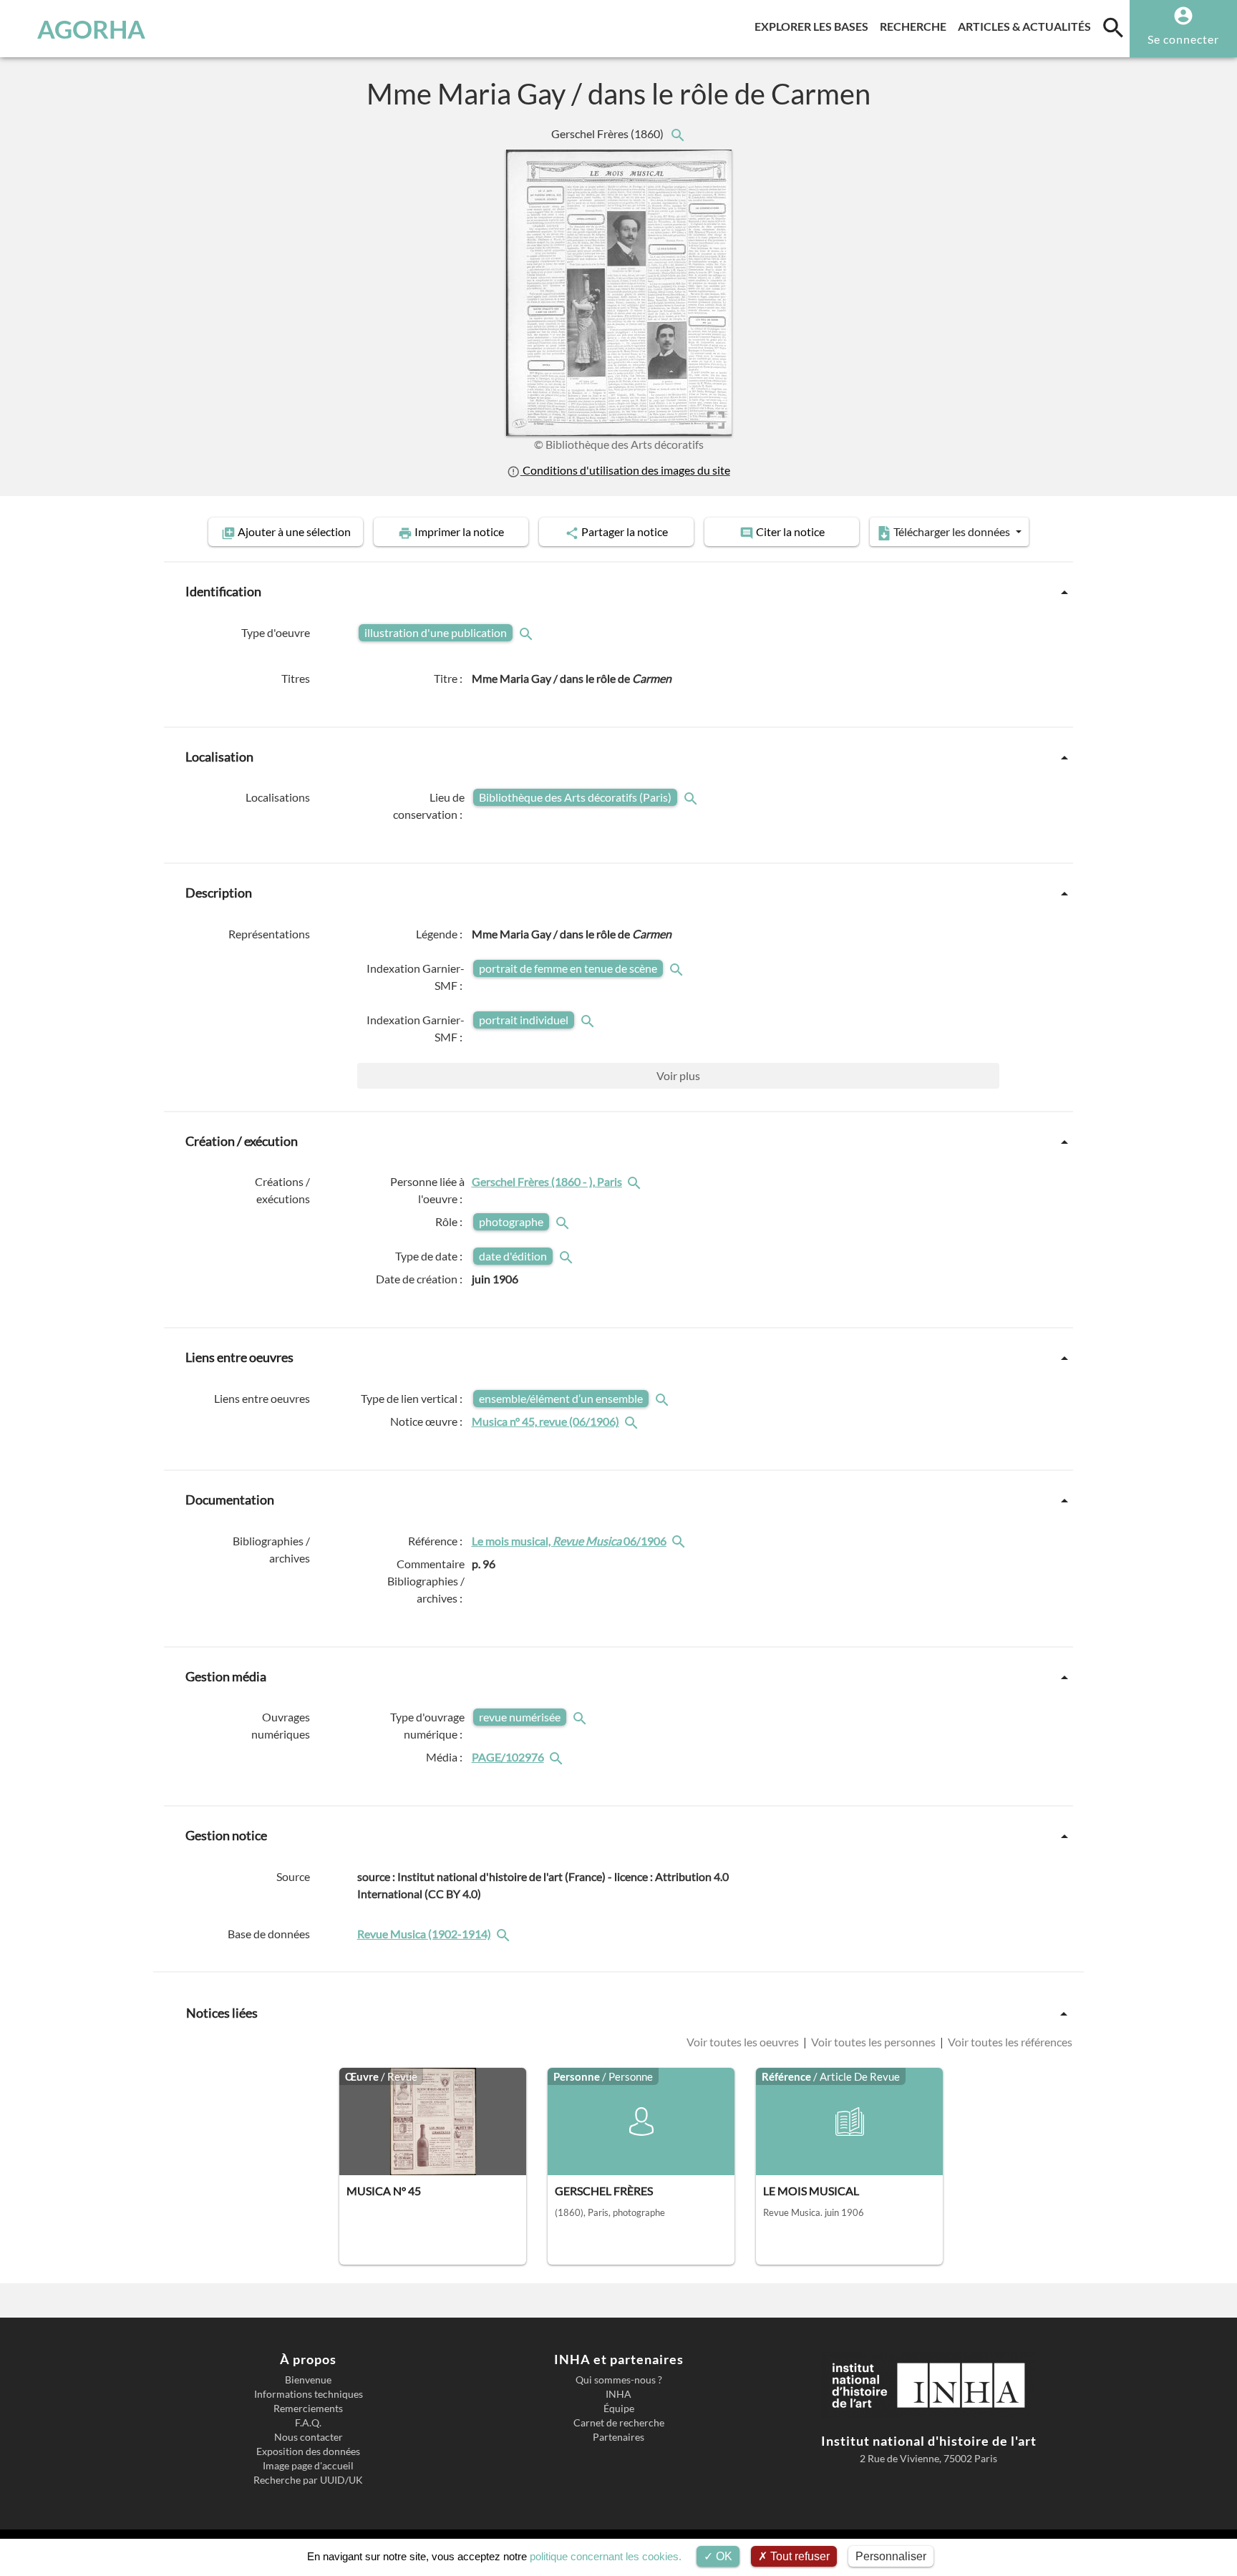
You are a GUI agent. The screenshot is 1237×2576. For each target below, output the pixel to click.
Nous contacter (309, 2437)
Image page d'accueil (308, 2466)
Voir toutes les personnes (873, 2042)
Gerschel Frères (608, 133)
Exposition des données (308, 2451)
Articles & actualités (1027, 26)
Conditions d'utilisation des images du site (625, 470)
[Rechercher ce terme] (528, 632)
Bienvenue (308, 2380)
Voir (678, 1075)
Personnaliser (891, 2556)
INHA (618, 2394)
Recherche (916, 26)
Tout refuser (799, 2556)
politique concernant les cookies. (606, 2556)
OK (723, 2556)
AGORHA (91, 29)
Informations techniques (309, 2394)
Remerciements (308, 2409)
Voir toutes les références (1009, 2042)
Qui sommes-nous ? (619, 2380)
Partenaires (618, 2437)
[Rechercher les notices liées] (677, 133)
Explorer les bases (814, 26)
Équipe (619, 2409)
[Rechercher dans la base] (505, 1934)
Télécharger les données (952, 531)
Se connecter (1183, 39)
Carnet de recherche (619, 2423)
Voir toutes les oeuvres (744, 2042)
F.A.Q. (308, 2423)
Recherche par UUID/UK (308, 2480)
